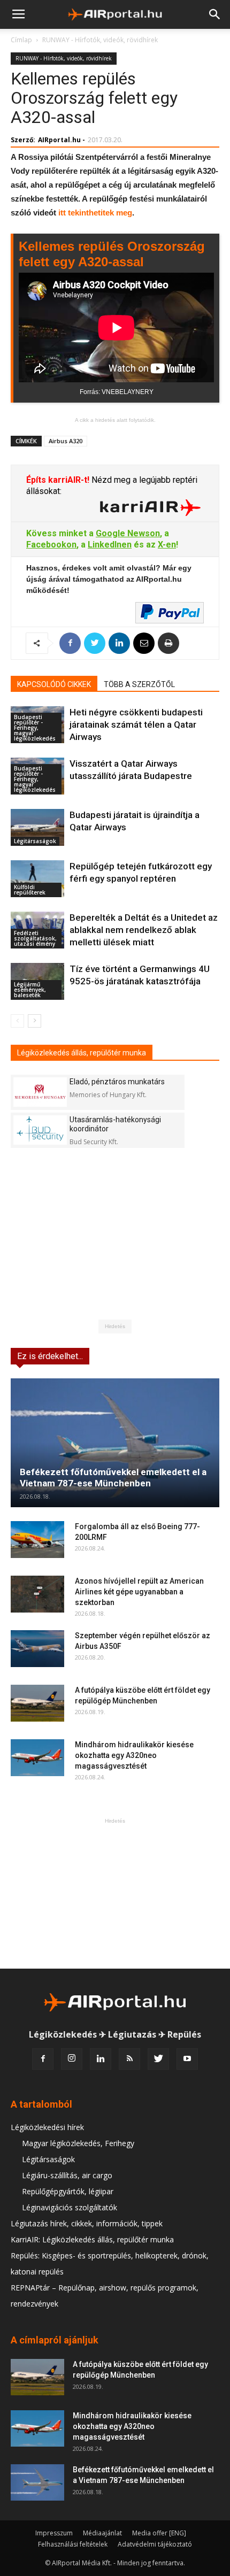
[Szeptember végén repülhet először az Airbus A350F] (37, 1649)
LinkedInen (110, 545)
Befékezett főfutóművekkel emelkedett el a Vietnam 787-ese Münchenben (113, 1478)
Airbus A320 (66, 441)
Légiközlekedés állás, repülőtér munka (82, 1053)
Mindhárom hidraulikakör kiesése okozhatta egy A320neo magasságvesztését (134, 1755)
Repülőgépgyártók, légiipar (68, 2191)
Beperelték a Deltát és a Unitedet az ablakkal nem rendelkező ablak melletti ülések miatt (144, 930)
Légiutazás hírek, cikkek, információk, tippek (87, 2223)
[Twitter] (158, 2059)
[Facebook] (43, 2059)
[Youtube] (187, 2059)
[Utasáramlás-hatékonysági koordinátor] (40, 1130)
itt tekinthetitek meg (95, 213)
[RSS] (129, 2059)
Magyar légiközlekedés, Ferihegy (78, 2143)
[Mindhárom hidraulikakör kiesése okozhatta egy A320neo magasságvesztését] (37, 1758)
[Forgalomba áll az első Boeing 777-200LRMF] (37, 1540)
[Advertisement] (115, 1893)
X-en (167, 545)
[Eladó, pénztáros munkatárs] (40, 1092)
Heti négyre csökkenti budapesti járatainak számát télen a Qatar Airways (136, 724)
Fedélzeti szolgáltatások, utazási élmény (35, 938)
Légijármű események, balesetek (30, 990)
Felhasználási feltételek (73, 2544)
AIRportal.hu (59, 140)
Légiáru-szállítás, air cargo (67, 2175)
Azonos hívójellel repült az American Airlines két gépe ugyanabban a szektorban (139, 1592)
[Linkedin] (101, 2059)
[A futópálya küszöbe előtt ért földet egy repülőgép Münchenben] (37, 1703)
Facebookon (51, 545)
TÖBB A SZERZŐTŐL (139, 684)
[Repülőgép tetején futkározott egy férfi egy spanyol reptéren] (37, 879)
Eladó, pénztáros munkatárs (117, 1082)
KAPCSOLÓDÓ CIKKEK (54, 684)
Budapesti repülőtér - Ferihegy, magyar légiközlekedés (35, 728)
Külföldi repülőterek (30, 890)
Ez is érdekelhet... (50, 1356)
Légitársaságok (35, 841)
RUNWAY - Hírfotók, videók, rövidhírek (100, 40)
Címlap (21, 40)
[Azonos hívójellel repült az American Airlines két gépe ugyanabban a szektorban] (37, 1594)
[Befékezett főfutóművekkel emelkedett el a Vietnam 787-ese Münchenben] (115, 1443)
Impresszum (54, 2533)
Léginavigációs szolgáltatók (70, 2207)
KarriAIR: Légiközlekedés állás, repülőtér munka (92, 2239)
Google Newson (128, 533)
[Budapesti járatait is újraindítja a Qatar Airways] (37, 827)
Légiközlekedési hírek (47, 2127)
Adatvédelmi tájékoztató (155, 2544)
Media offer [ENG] (159, 2533)
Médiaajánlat (102, 2533)
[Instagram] (72, 2059)
